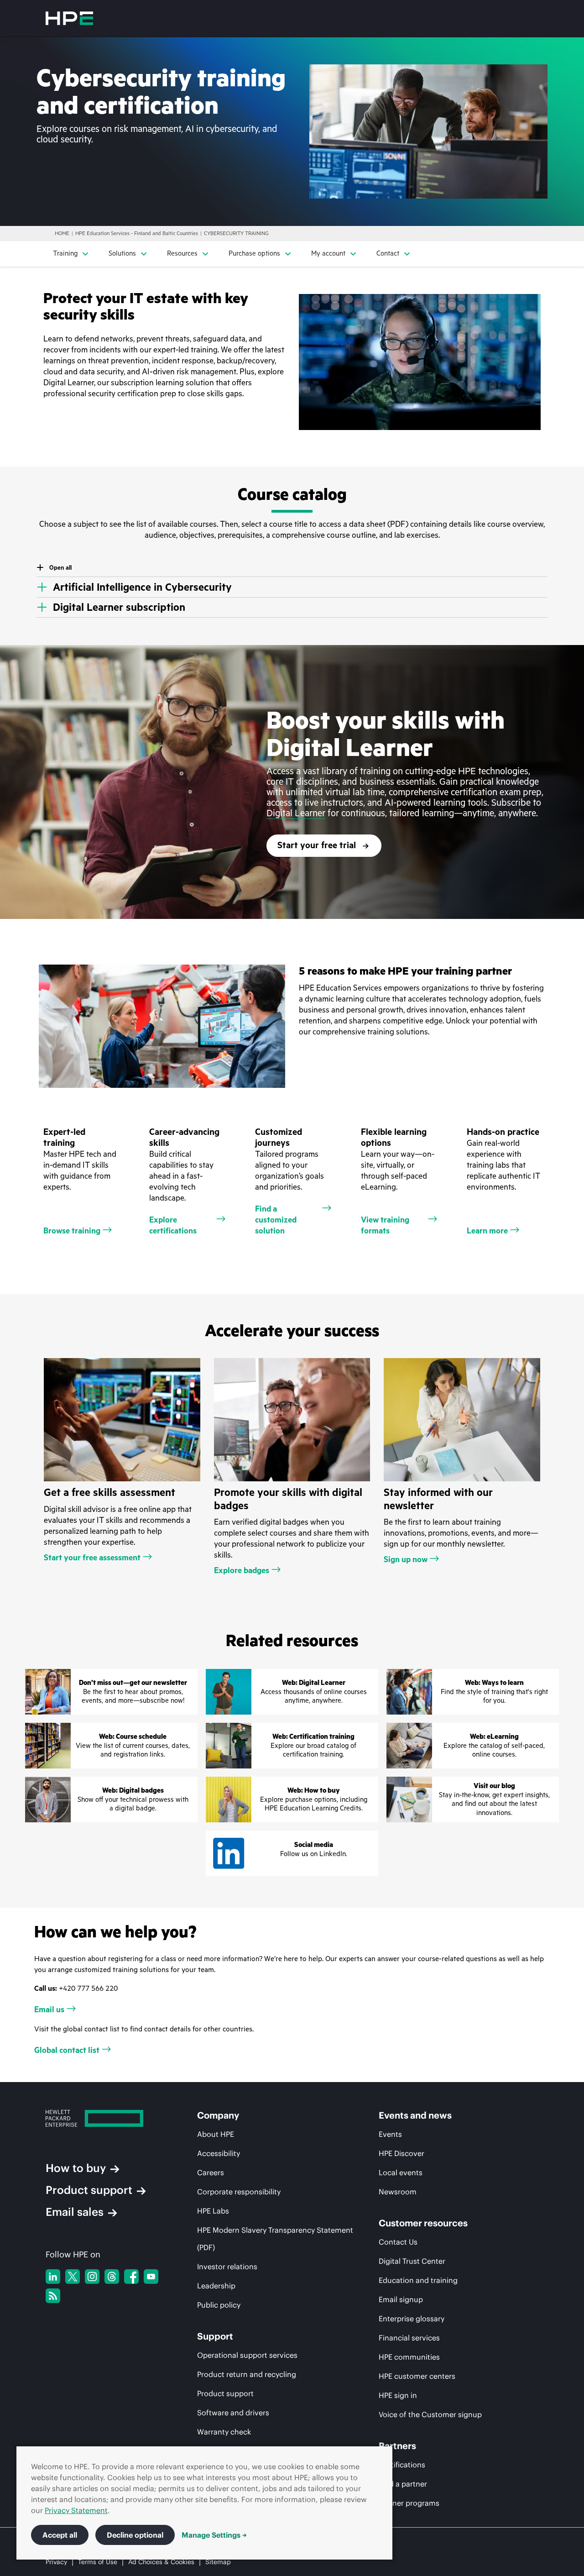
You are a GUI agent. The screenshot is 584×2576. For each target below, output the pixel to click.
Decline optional (135, 2535)
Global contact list (67, 2050)
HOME (62, 233)
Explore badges (242, 1570)
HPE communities (409, 2357)
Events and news (415, 2115)
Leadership (216, 2286)
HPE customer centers (417, 2376)
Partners (397, 2446)
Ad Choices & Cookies (161, 2562)
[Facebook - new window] (131, 2277)
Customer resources (423, 2223)
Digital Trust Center (412, 2261)
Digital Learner (296, 813)
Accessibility (219, 2153)
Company (218, 2115)
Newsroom (398, 2192)
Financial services (409, 2338)
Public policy (219, 2305)
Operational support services (247, 2355)
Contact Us (398, 2242)
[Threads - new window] (112, 2277)
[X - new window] (73, 2277)
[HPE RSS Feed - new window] (53, 2296)
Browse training (72, 1231)
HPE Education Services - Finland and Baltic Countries (137, 233)
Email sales (75, 2212)
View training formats (385, 1225)
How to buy (76, 2168)
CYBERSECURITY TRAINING (236, 233)
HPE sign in (398, 2395)
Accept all (60, 2535)
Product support (89, 2190)
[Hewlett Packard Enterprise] (69, 18)
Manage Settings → (214, 2535)
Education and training (418, 2280)
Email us (49, 2009)
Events (390, 2134)
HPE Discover (401, 2153)
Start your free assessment (92, 1558)
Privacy (56, 2562)
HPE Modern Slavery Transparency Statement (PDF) (275, 2239)
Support (215, 2336)
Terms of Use (98, 2562)
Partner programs (409, 2503)
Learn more (487, 1231)
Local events (401, 2172)
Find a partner (403, 2484)
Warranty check (224, 2432)
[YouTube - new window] (151, 2277)
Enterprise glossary (412, 2319)
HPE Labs (213, 2211)
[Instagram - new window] (92, 2277)
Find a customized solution (276, 1220)
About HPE (216, 2134)
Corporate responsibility (239, 2192)
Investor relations (227, 2266)
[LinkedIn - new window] (53, 2277)
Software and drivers (233, 2413)
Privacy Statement (76, 2510)
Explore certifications (173, 1225)
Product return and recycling (247, 2374)
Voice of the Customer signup (430, 2414)
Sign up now (406, 1559)
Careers (211, 2172)
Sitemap (218, 2562)
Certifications (402, 2465)
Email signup (401, 2299)
